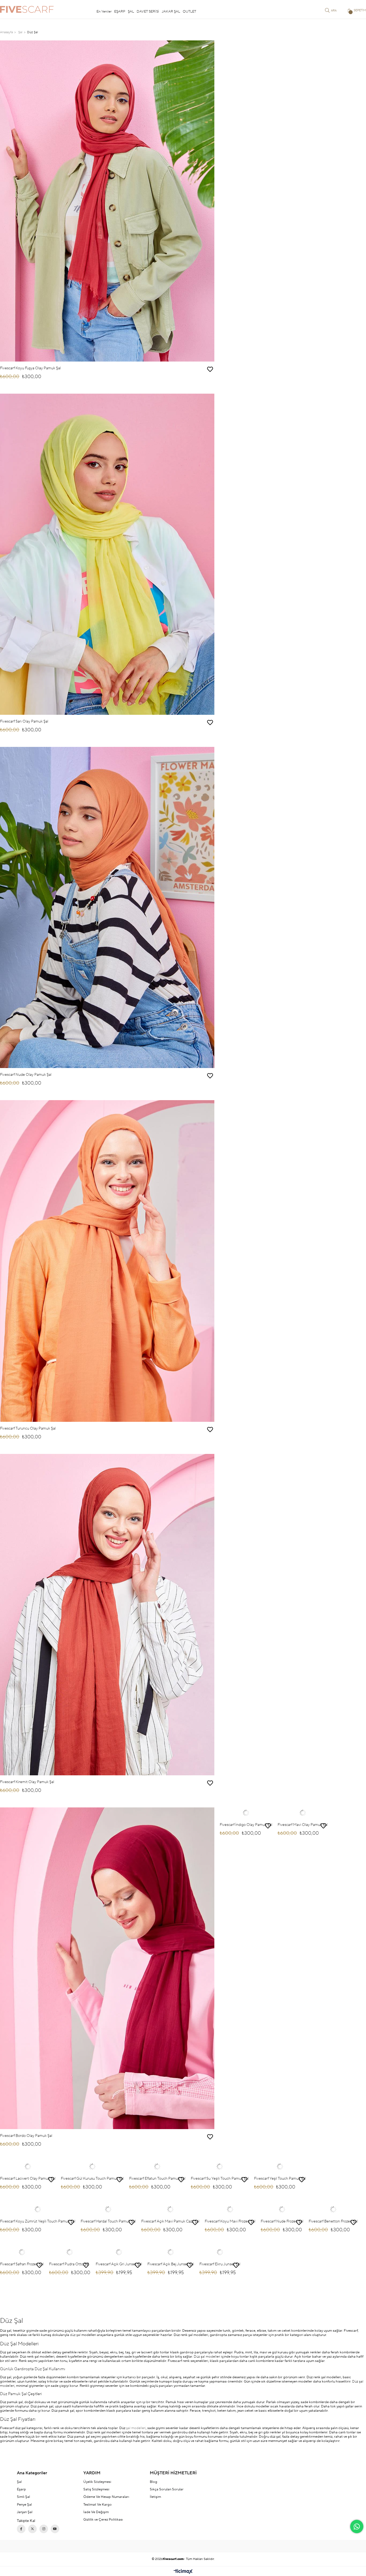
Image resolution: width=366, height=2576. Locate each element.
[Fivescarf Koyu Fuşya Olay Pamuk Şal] (107, 201)
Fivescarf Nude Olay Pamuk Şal (26, 1075)
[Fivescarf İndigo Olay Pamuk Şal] (246, 1813)
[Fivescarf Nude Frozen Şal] (282, 2209)
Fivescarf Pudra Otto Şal (69, 2264)
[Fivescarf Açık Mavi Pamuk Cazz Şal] (170, 2209)
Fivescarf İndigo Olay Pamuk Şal (246, 1825)
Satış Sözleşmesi (96, 2489)
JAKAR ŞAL (171, 12)
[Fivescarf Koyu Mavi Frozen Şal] (230, 2209)
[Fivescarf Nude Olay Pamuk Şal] (107, 907)
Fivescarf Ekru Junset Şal (220, 2264)
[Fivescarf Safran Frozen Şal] (22, 2252)
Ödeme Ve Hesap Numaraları (106, 2497)
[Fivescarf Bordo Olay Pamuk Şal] (107, 1968)
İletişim (155, 2497)
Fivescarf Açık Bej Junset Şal (171, 2264)
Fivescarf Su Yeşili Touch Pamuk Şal (220, 2179)
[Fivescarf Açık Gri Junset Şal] (119, 2252)
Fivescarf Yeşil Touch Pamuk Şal (280, 2179)
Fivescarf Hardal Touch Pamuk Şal (108, 2221)
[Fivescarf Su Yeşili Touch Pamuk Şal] (220, 2167)
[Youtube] (55, 2529)
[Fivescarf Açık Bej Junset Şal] (171, 2252)
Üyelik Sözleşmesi (97, 2482)
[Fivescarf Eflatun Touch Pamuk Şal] (157, 2167)
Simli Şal (23, 2497)
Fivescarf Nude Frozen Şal (282, 2221)
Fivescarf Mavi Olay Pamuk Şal (303, 1825)
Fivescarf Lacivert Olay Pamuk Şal (28, 2179)
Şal (19, 2482)
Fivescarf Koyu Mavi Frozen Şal (230, 2221)
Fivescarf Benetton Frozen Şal (333, 2221)
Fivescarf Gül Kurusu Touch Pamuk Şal (92, 2179)
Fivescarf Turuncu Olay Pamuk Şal (28, 1428)
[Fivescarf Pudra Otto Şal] (70, 2252)
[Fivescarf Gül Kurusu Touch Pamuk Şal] (92, 2167)
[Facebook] (21, 2529)
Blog (154, 2482)
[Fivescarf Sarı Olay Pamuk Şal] (107, 554)
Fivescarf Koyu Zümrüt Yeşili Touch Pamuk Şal (38, 2221)
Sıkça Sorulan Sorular (167, 2489)
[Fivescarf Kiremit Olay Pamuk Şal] (107, 1615)
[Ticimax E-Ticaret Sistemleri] (183, 2572)
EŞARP (120, 12)
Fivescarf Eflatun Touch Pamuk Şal (157, 2179)
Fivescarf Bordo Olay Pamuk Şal (26, 2136)
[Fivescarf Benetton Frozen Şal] (333, 2209)
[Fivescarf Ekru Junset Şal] (220, 2252)
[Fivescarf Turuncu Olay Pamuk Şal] (107, 1261)
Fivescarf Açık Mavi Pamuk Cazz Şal (170, 2221)
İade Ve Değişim (96, 2512)
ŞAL (131, 12)
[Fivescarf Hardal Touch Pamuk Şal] (108, 2209)
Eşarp (21, 2489)
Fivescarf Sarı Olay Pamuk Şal (24, 721)
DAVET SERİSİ (148, 12)
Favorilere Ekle (210, 369)
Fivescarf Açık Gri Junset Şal (119, 2264)
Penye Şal (24, 2505)
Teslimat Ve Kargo (98, 2505)
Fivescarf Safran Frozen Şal (22, 2264)
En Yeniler (104, 12)
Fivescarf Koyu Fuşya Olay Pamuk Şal (30, 368)
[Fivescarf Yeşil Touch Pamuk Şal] (280, 2167)
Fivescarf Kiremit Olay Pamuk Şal (27, 1782)
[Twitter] (32, 2529)
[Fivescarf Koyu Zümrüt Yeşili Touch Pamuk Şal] (38, 2209)
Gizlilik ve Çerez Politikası (103, 2520)
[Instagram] (44, 2529)
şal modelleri (136, 2428)
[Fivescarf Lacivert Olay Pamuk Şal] (28, 2167)
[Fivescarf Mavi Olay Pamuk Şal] (303, 1813)
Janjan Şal (25, 2512)
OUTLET (189, 12)
